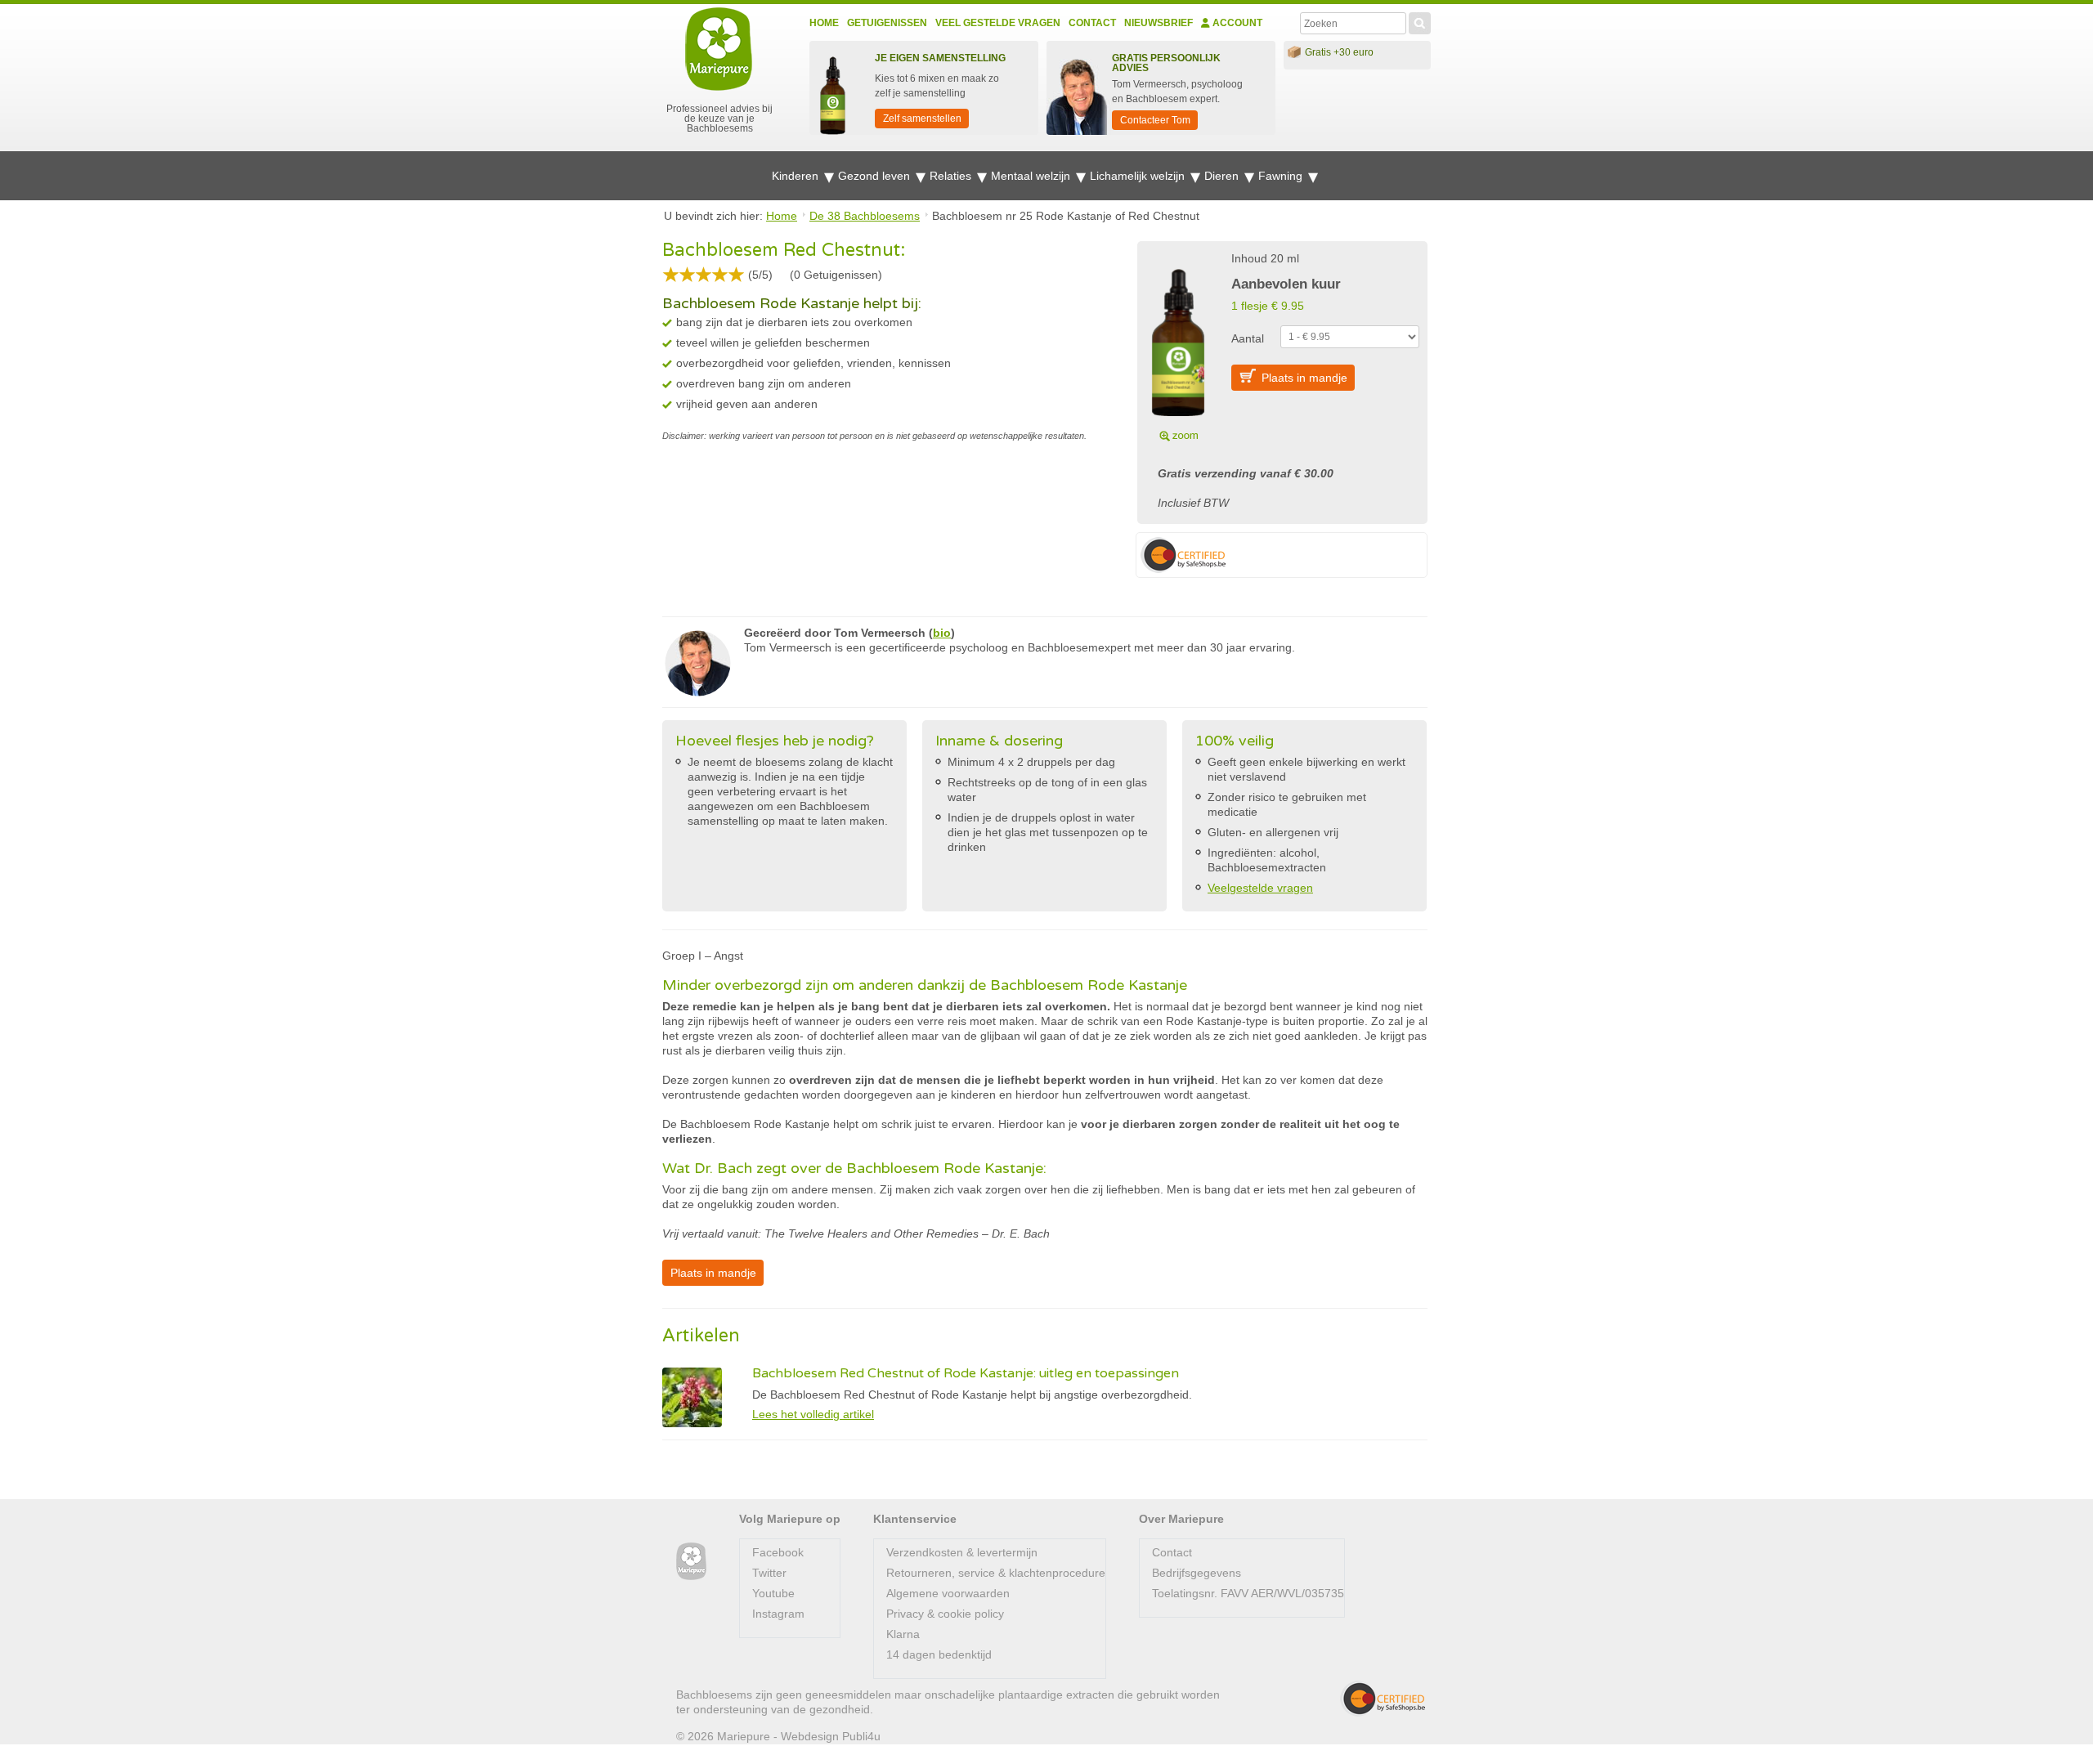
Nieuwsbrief (1159, 23)
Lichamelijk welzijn (1139, 176)
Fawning (1282, 176)
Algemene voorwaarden (948, 1593)
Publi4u (861, 1736)
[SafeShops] (1383, 1699)
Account (1236, 23)
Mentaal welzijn (1032, 176)
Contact (1092, 23)
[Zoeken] (1420, 21)
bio (942, 633)
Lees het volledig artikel (813, 1414)
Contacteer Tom (1155, 120)
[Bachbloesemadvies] (691, 1562)
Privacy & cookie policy (945, 1614)
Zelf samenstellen (922, 119)
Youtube (773, 1593)
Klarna (903, 1634)
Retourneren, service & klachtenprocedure (996, 1573)
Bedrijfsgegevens (1197, 1573)
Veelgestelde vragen (1260, 888)
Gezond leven (876, 176)
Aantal (1248, 338)
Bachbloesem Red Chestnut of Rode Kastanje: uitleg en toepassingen (966, 1373)
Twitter (769, 1573)
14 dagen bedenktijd (939, 1654)
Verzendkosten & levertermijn (962, 1552)
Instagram (778, 1614)
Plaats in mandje (1304, 378)
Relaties (952, 176)
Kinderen (797, 176)
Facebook (778, 1552)
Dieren (1223, 176)
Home (824, 23)
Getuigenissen (887, 23)
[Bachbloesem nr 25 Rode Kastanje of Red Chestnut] (1178, 345)
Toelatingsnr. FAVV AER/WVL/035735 (1248, 1593)
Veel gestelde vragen (998, 23)
